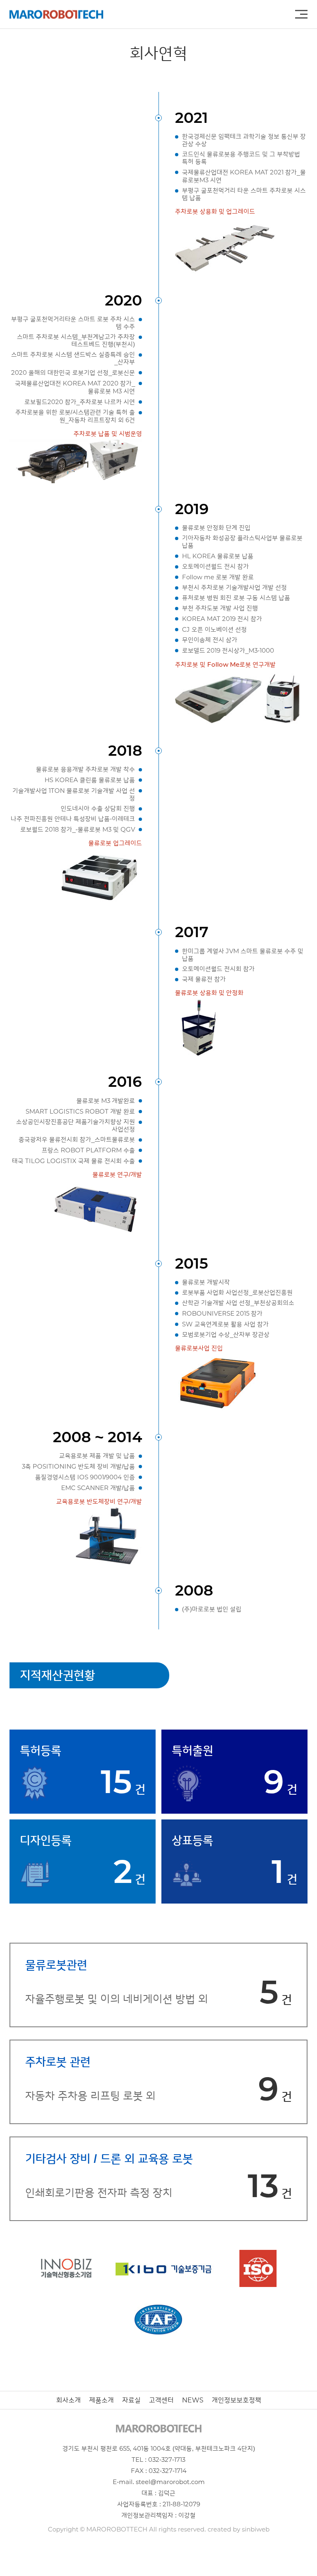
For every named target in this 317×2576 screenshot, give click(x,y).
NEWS (193, 2400)
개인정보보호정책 (237, 2400)
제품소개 (102, 2400)
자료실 (131, 2400)
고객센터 (161, 2400)
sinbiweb (256, 2529)
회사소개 (69, 2400)
